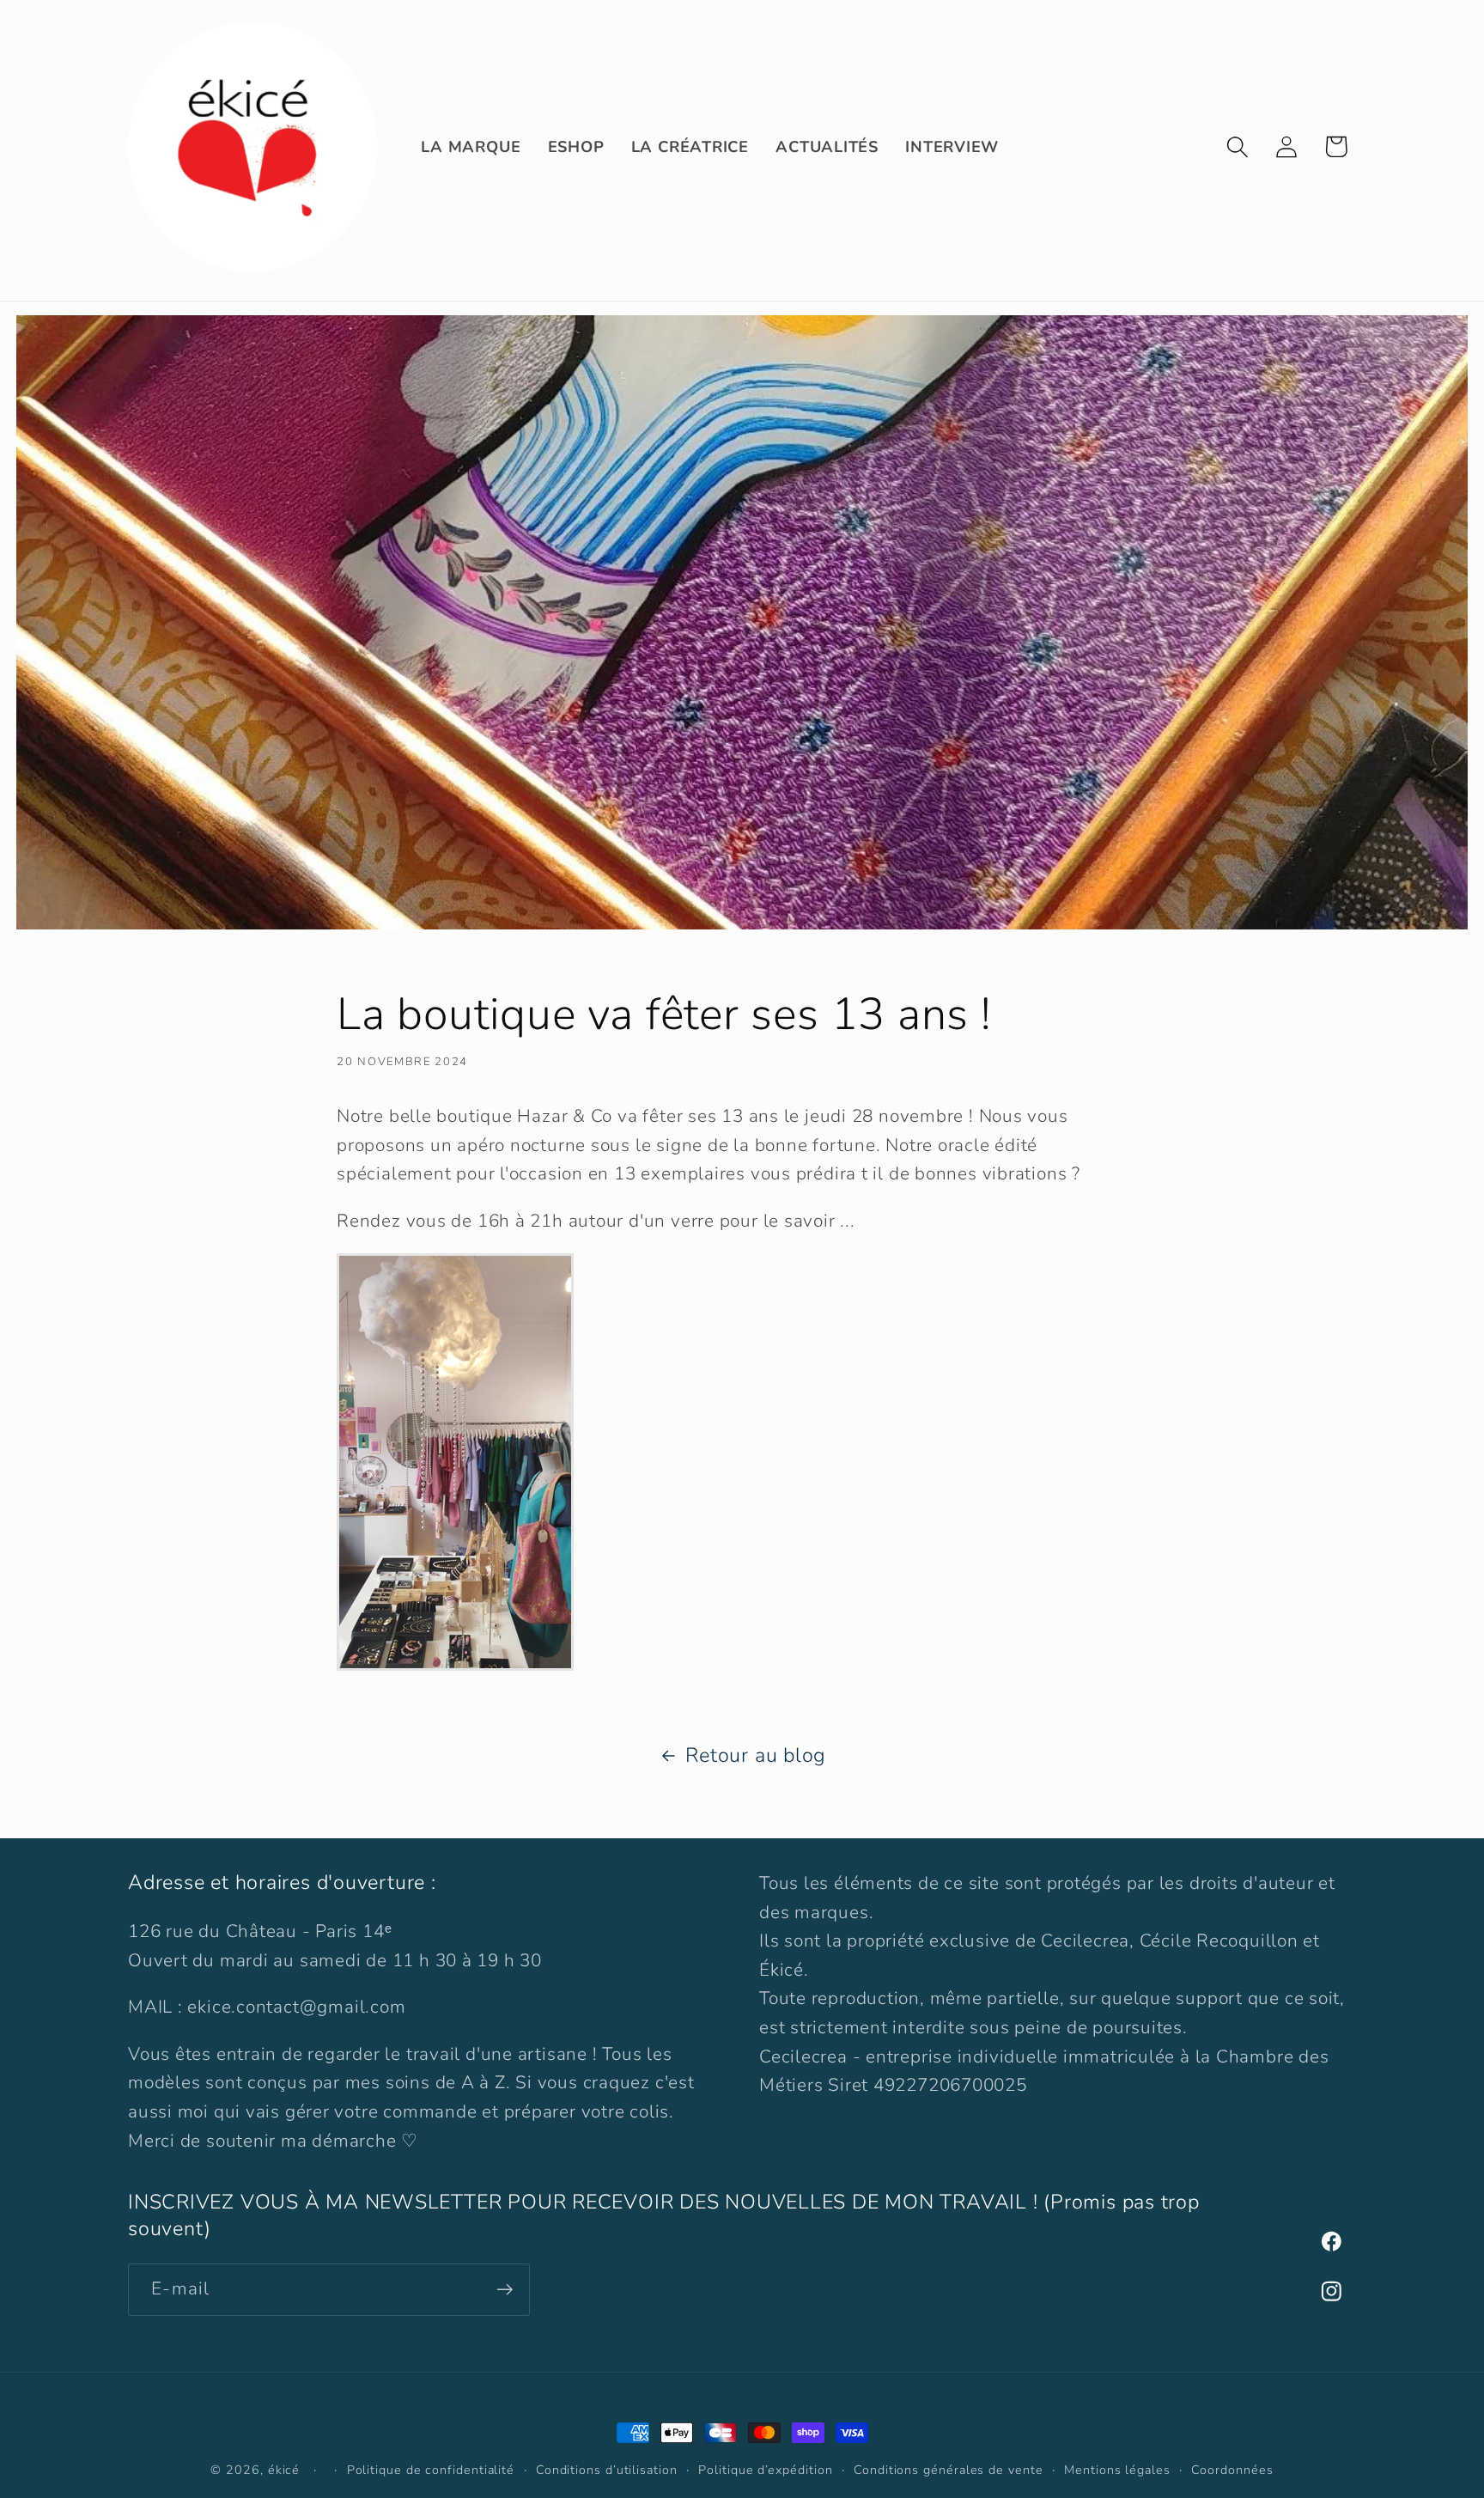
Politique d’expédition (765, 2470)
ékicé (284, 2470)
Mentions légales (1117, 2470)
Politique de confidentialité (431, 2470)
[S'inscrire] (505, 2290)
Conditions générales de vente (948, 2470)
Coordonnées (1232, 2470)
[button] (1238, 146)
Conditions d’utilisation (607, 2470)
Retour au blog (756, 1755)
